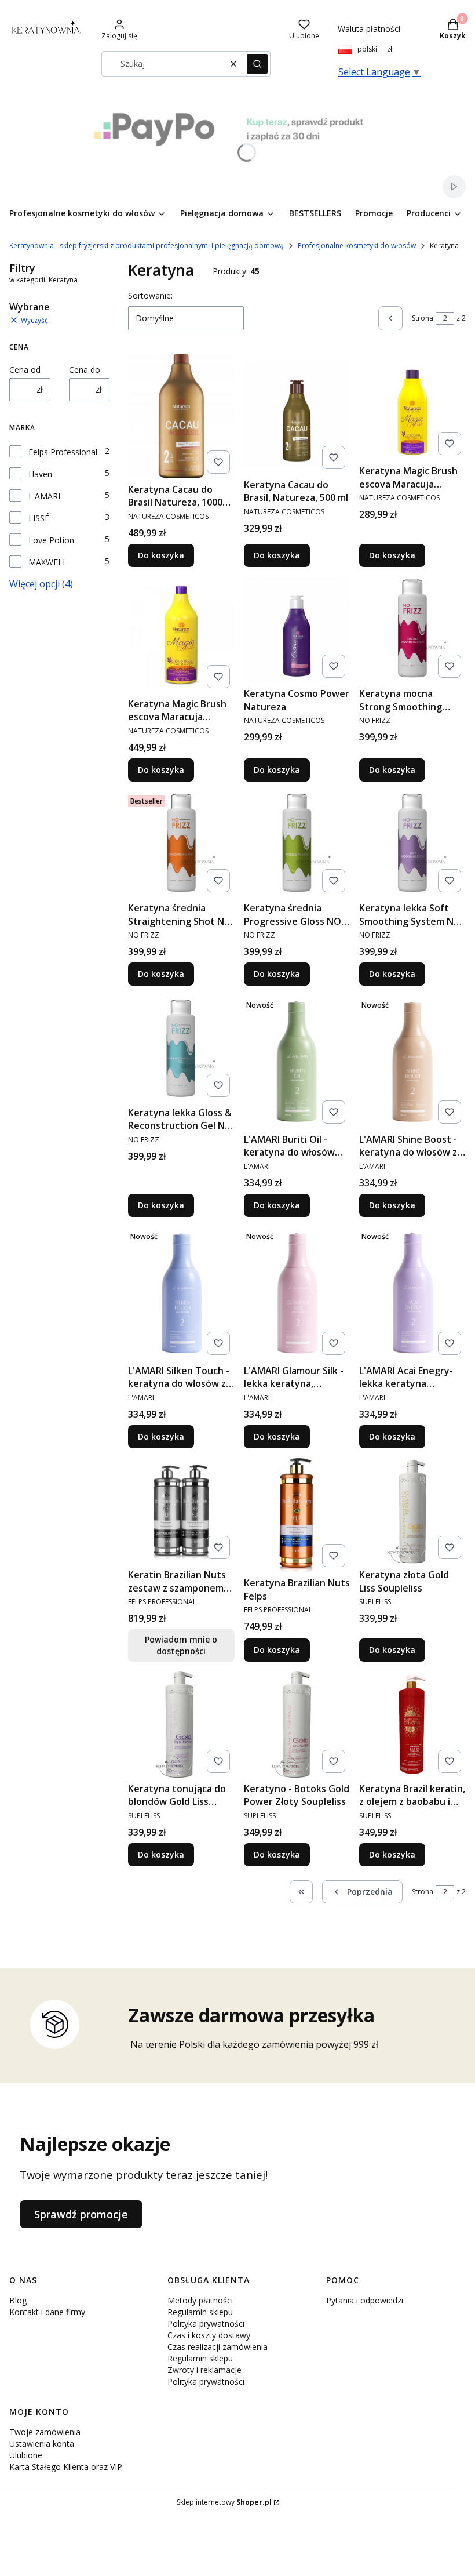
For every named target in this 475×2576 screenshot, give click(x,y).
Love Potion (51, 540)
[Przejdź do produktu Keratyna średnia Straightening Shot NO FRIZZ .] (181, 844)
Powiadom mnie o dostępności (181, 1645)
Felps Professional (63, 452)
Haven (40, 474)
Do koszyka (161, 555)
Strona (423, 318)
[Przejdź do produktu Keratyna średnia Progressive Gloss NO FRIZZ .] (297, 844)
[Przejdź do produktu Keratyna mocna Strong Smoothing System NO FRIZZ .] (412, 630)
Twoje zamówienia (45, 2432)
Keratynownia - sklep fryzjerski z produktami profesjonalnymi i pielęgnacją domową (147, 246)
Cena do (85, 370)
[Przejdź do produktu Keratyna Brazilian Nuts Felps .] (297, 1515)
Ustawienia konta (42, 2444)
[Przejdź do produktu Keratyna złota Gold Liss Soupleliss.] (412, 1511)
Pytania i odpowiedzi (365, 2300)
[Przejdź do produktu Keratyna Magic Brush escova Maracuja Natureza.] (181, 635)
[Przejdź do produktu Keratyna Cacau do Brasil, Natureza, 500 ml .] (297, 414)
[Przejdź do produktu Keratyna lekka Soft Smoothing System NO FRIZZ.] (412, 844)
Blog (18, 2300)
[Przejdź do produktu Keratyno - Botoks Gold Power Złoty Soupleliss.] (297, 1724)
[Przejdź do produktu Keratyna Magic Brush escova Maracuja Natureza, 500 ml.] (412, 407)
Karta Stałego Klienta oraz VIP (66, 2467)
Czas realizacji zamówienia (218, 2347)
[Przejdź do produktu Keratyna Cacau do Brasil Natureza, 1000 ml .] (181, 416)
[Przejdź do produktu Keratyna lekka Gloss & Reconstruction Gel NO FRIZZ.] (181, 1048)
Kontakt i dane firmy (47, 2312)
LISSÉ (39, 518)
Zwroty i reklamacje (204, 2370)
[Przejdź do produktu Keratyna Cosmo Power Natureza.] (297, 630)
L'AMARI (44, 496)
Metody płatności (200, 2300)
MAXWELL (48, 562)
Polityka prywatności (206, 2324)
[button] (257, 64)
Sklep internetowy (224, 2502)
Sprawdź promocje (81, 2214)
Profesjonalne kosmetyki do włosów (357, 246)
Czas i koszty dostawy (209, 2335)
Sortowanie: (150, 295)
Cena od (25, 370)
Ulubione (26, 2455)
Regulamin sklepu (200, 2312)
